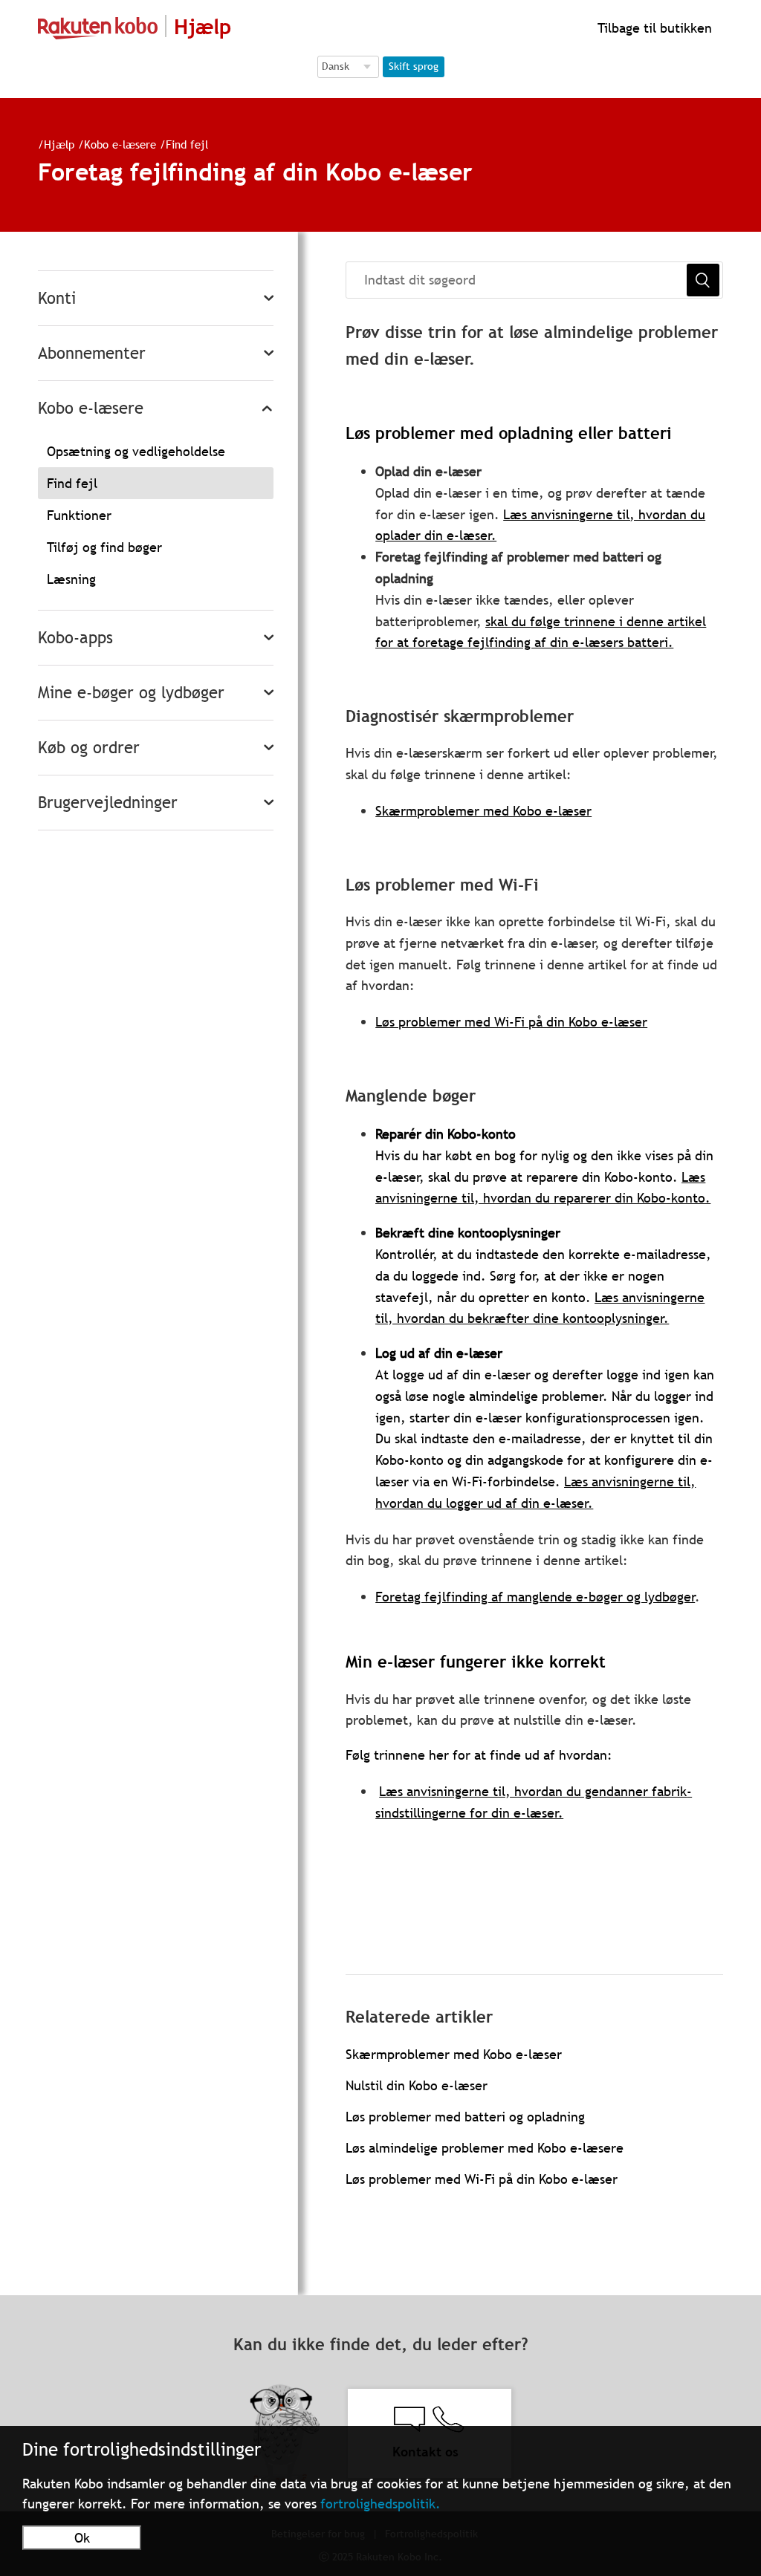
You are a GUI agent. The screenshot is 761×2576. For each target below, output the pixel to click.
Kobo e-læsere (120, 144)
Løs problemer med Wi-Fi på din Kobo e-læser (511, 1022)
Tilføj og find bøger (104, 547)
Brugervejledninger (108, 803)
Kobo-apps (75, 638)
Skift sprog (414, 66)
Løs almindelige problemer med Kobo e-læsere (485, 2148)
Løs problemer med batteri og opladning (465, 2117)
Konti (57, 298)
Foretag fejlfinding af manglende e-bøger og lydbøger (535, 1597)
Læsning (71, 579)
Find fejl (187, 144)
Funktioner (79, 515)
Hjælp (59, 144)
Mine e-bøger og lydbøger (131, 693)
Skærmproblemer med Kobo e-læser (483, 811)
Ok (82, 2538)
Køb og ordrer (89, 748)
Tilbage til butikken (653, 28)
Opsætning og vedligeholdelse (136, 451)
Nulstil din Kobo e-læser (417, 2085)
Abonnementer (92, 353)
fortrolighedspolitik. (380, 2504)
